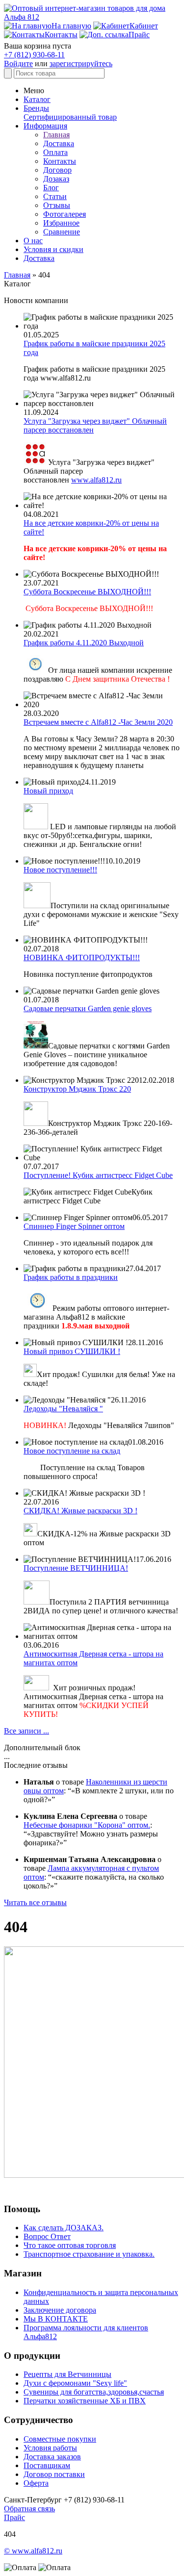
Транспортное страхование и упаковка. (89, 2254)
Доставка (59, 143)
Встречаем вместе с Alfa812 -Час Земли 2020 (98, 722)
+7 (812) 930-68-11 (34, 55)
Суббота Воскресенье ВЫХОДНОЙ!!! (87, 592)
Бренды (36, 108)
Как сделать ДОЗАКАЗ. (64, 2228)
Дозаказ (56, 179)
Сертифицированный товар (70, 117)
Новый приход (48, 791)
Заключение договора (60, 2310)
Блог (51, 188)
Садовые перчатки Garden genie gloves (88, 1008)
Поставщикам (47, 2465)
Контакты (60, 161)
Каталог (37, 99)
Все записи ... (26, 1731)
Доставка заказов (52, 2457)
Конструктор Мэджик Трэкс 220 (77, 1089)
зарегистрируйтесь (81, 64)
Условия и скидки (53, 249)
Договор (57, 170)
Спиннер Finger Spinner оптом (74, 1226)
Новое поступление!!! (60, 870)
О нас (33, 241)
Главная (56, 135)
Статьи (55, 196)
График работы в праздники (71, 1277)
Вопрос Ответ (47, 2236)
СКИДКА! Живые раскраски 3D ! (80, 1511)
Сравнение (62, 232)
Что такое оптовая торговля (70, 2245)
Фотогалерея (65, 214)
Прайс (14, 2517)
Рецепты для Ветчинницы (67, 2374)
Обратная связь (29, 2509)
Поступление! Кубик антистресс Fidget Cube (98, 1175)
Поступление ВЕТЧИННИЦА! (76, 1568)
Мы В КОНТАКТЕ (56, 2319)
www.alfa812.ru (96, 480)
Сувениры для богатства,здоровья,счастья (94, 2392)
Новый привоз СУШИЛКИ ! (72, 1351)
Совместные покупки (60, 2439)
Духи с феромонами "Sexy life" (75, 2383)
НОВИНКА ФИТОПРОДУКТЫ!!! (82, 957)
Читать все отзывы (35, 1902)
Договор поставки (54, 2474)
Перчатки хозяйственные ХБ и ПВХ (85, 2401)
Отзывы (57, 205)
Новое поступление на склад (72, 1451)
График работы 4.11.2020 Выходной (84, 643)
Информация (45, 126)
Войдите (18, 64)
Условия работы (50, 2448)
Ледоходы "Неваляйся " (63, 1409)
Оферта (36, 2483)
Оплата (55, 152)
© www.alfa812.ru (33, 2551)
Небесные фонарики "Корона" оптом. (87, 1825)
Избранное (61, 223)
